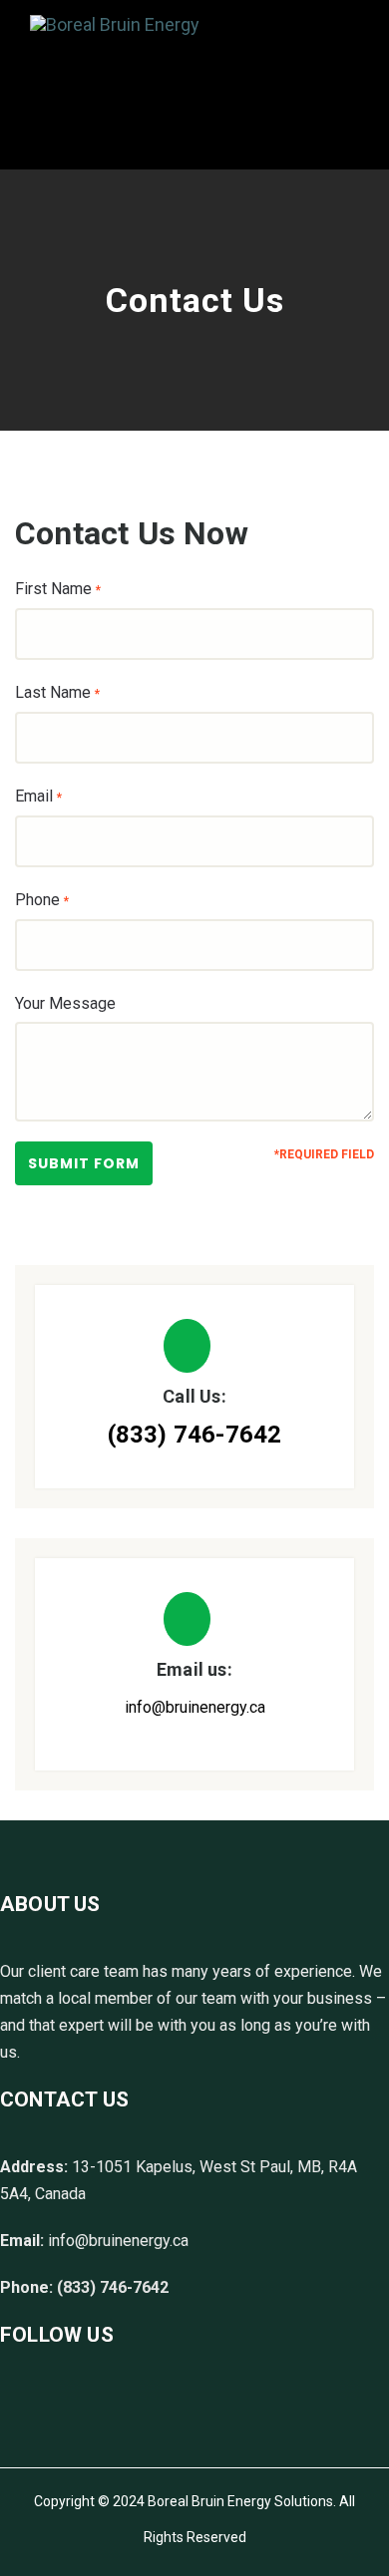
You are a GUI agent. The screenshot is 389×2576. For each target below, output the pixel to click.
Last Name (57, 692)
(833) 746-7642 (195, 1435)
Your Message (65, 1003)
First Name (58, 589)
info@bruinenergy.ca (195, 1707)
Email (38, 796)
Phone (42, 900)
